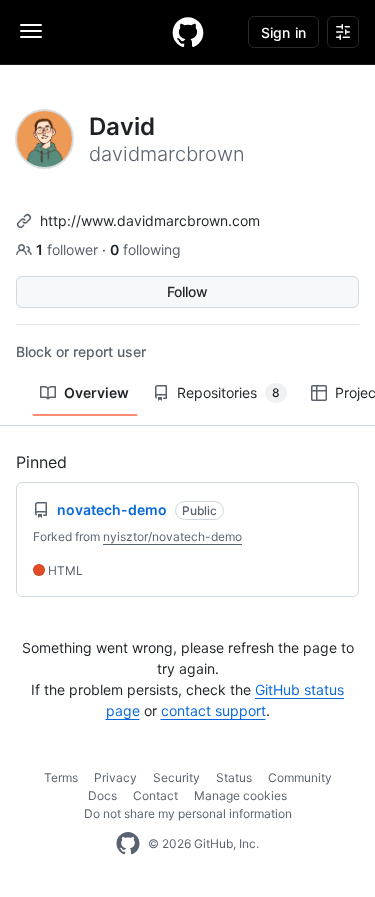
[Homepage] (188, 32)
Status (234, 777)
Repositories (228, 392)
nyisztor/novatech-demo (172, 536)
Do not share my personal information (188, 813)
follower (69, 249)
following (145, 249)
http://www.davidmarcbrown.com (150, 220)
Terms (61, 777)
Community (300, 777)
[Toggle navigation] (31, 31)
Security (176, 777)
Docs (102, 795)
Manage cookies (240, 795)
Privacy (115, 777)
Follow (187, 291)
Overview (96, 392)
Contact (155, 795)
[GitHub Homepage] (128, 844)
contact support (213, 710)
